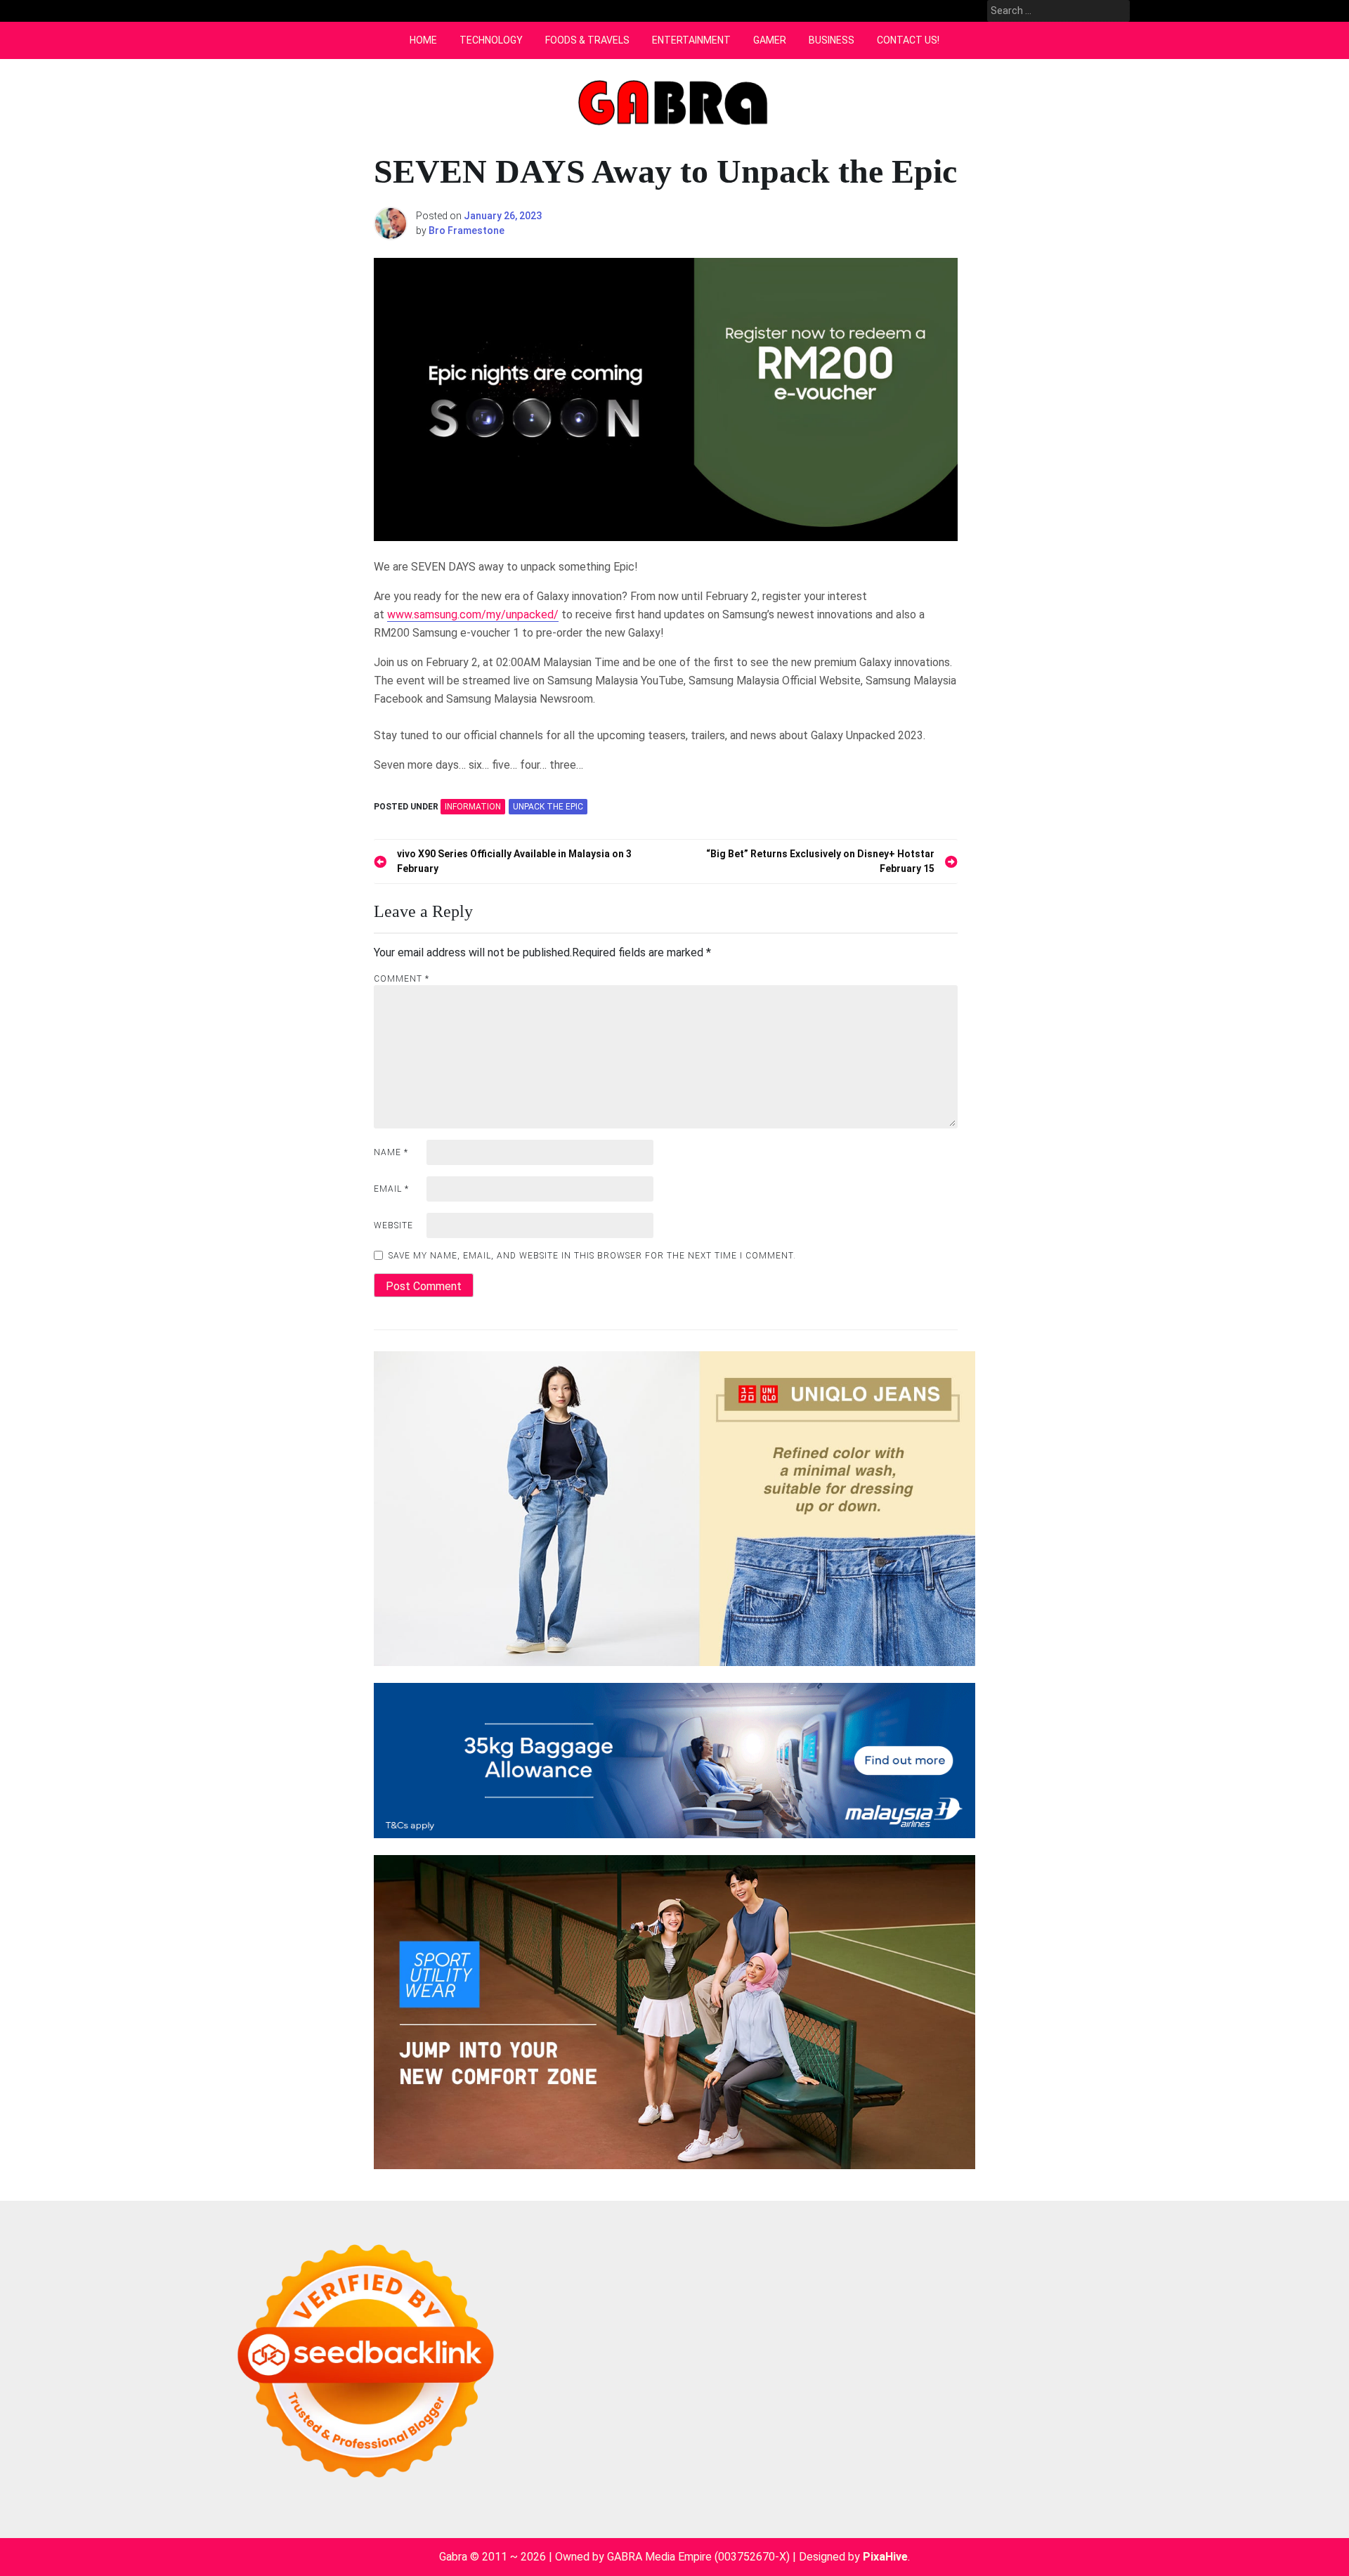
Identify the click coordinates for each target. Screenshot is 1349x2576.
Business (832, 40)
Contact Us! (908, 40)
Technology (491, 40)
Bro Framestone (467, 230)
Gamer (770, 40)
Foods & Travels (587, 40)
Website (393, 1225)
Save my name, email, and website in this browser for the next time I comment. (592, 1256)
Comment (402, 979)
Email (391, 1189)
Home (423, 40)
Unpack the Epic (548, 807)
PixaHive (885, 2557)
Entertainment (691, 40)
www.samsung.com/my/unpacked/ (473, 614)
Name (391, 1152)
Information (473, 807)
